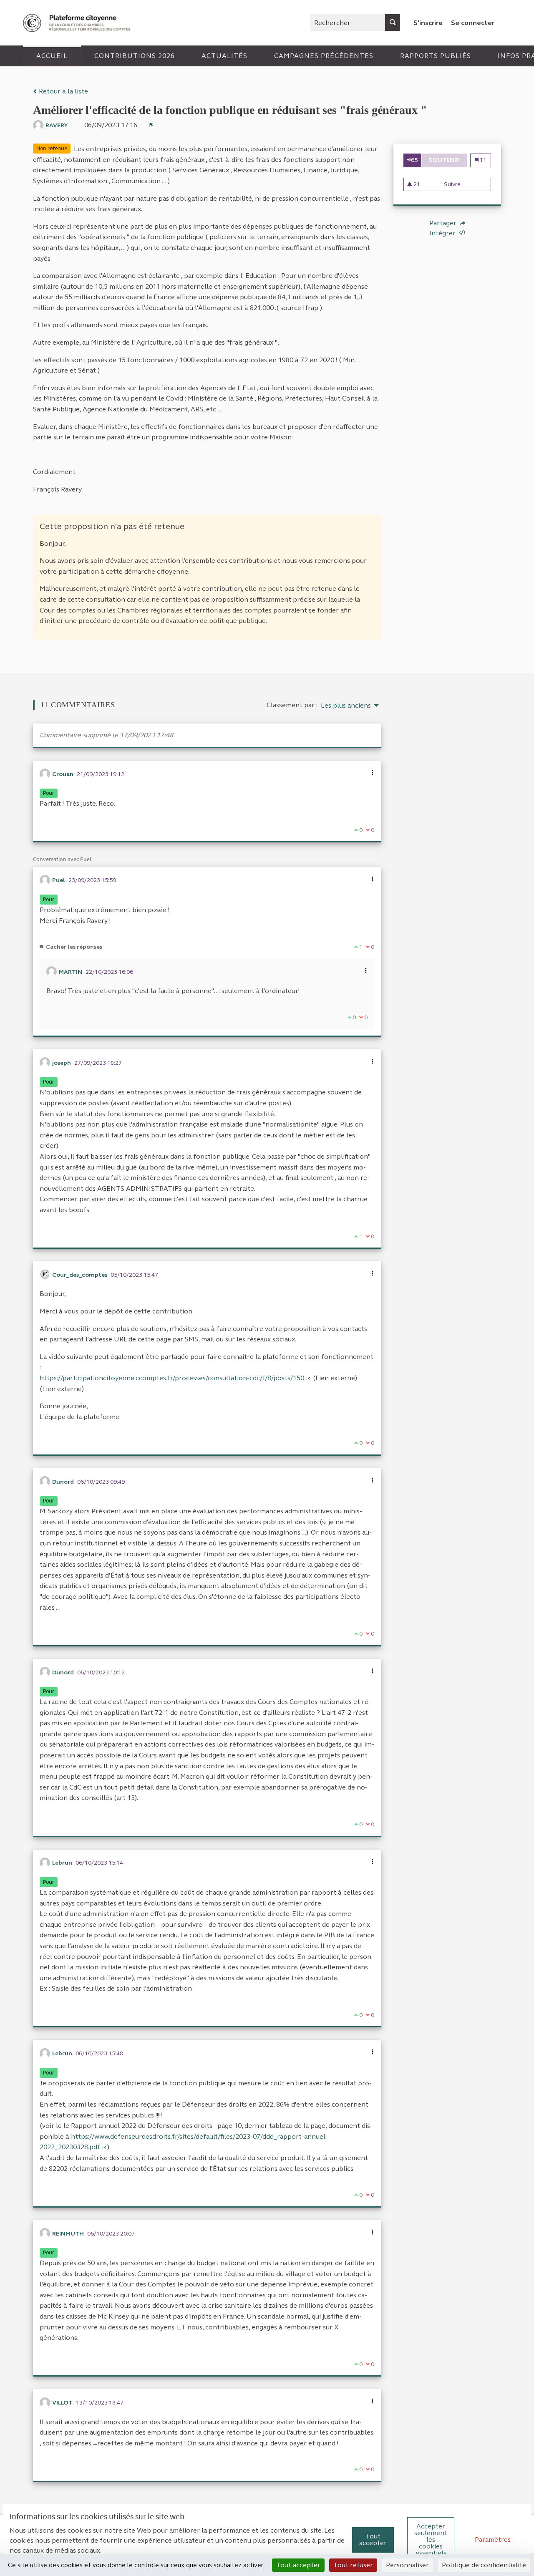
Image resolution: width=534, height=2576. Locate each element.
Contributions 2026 (135, 56)
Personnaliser (407, 2565)
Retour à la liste (63, 91)
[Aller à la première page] (78, 23)
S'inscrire (428, 23)
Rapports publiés (436, 56)
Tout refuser (353, 2565)
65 (414, 160)
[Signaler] (151, 125)
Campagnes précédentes (324, 56)
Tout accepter (373, 2539)
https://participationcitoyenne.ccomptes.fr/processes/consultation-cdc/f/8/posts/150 (175, 1378)
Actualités (224, 56)
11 (483, 160)
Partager (444, 223)
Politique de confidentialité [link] (484, 2565)
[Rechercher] (393, 23)
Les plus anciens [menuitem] (346, 706)
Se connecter (473, 23)
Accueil (52, 56)
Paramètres (493, 2539)
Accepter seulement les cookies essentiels (431, 2539)
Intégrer (443, 233)
